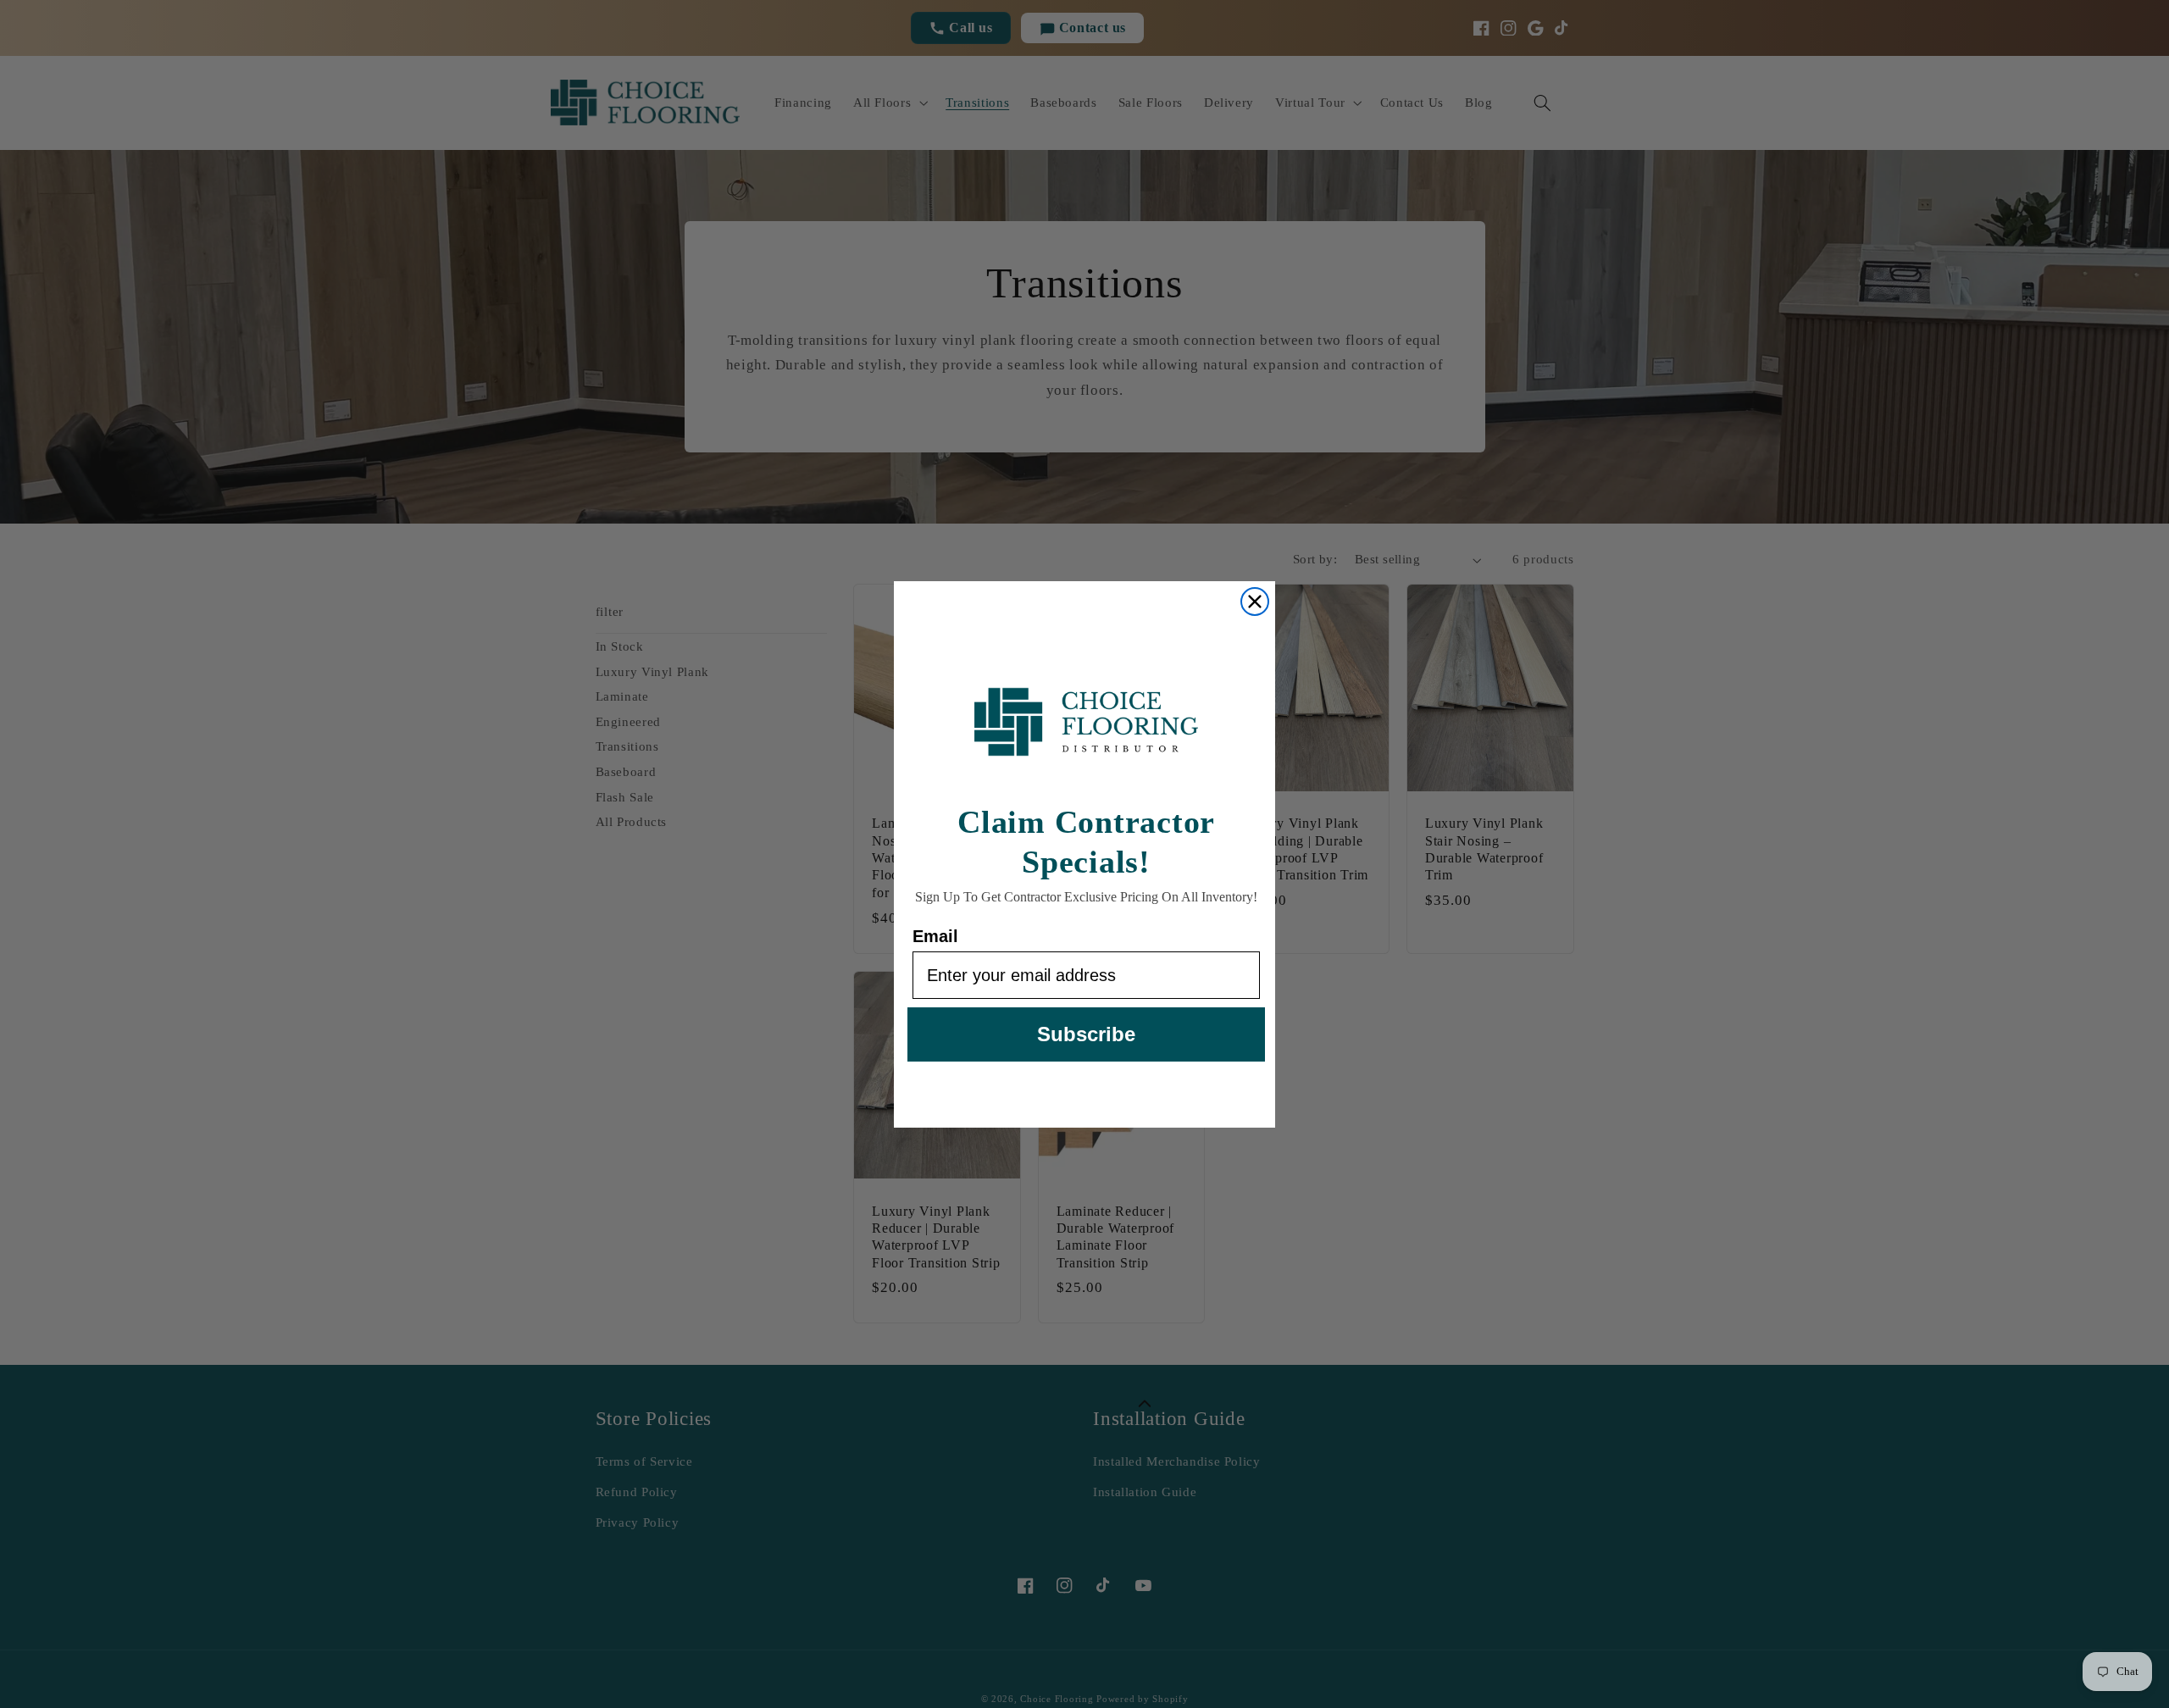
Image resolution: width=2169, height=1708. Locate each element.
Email (935, 936)
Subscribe (1086, 1034)
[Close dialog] (1255, 602)
